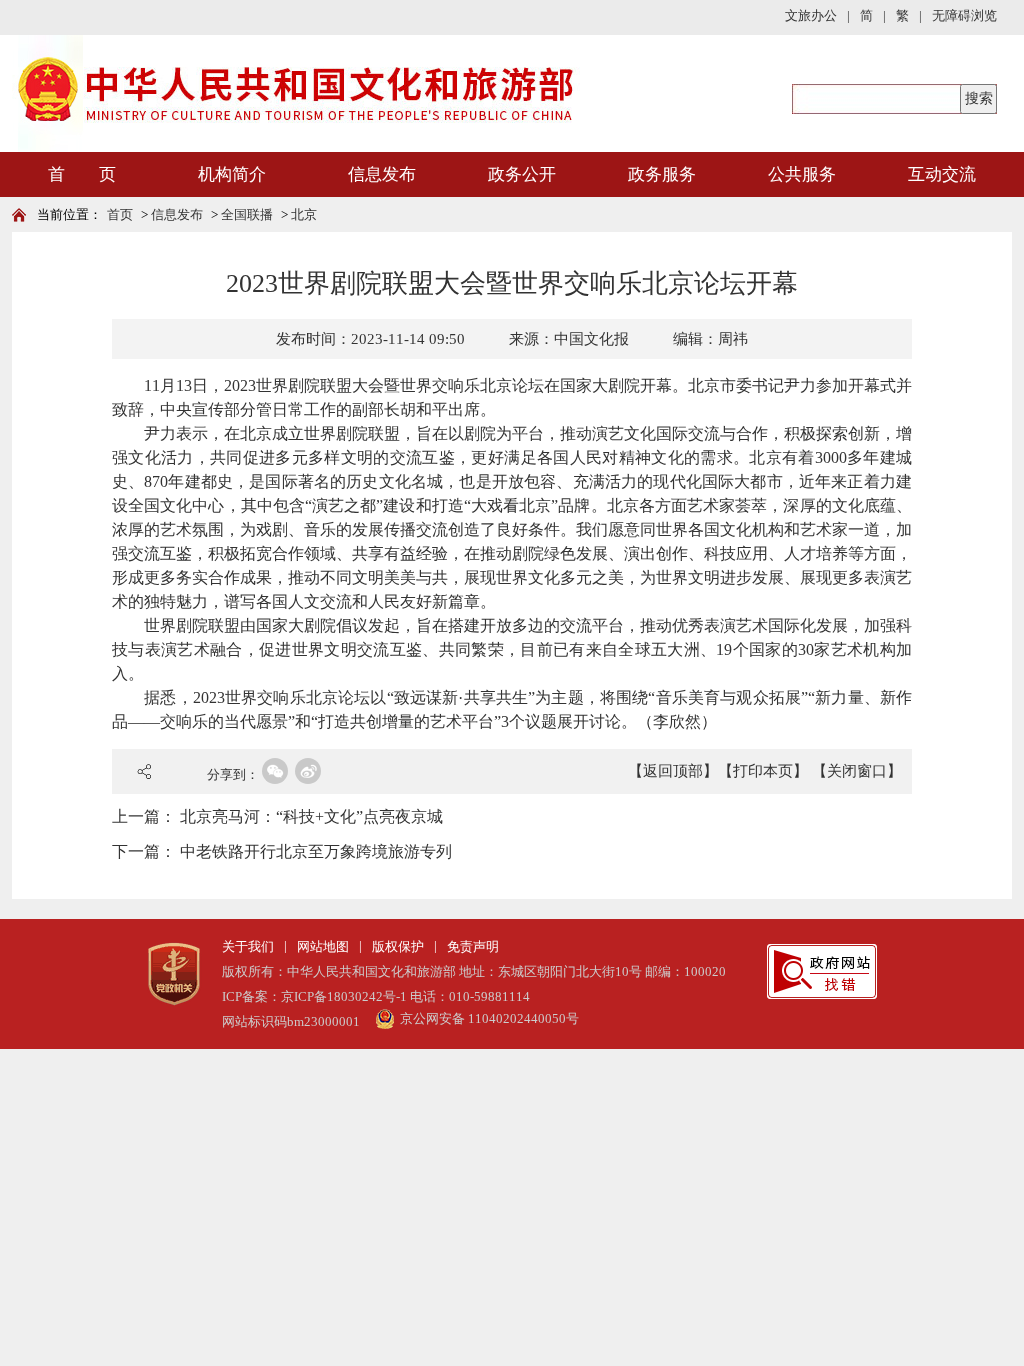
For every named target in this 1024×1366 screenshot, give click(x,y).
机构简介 (232, 174)
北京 (304, 214)
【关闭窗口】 (857, 771)
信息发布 (382, 174)
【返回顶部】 (673, 771)
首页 (120, 214)
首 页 (82, 174)
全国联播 (247, 214)
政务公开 (522, 174)
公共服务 (802, 174)
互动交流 (942, 174)
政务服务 (662, 174)
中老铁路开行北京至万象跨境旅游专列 (316, 851)
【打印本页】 (763, 771)
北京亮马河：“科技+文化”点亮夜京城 (311, 816)
